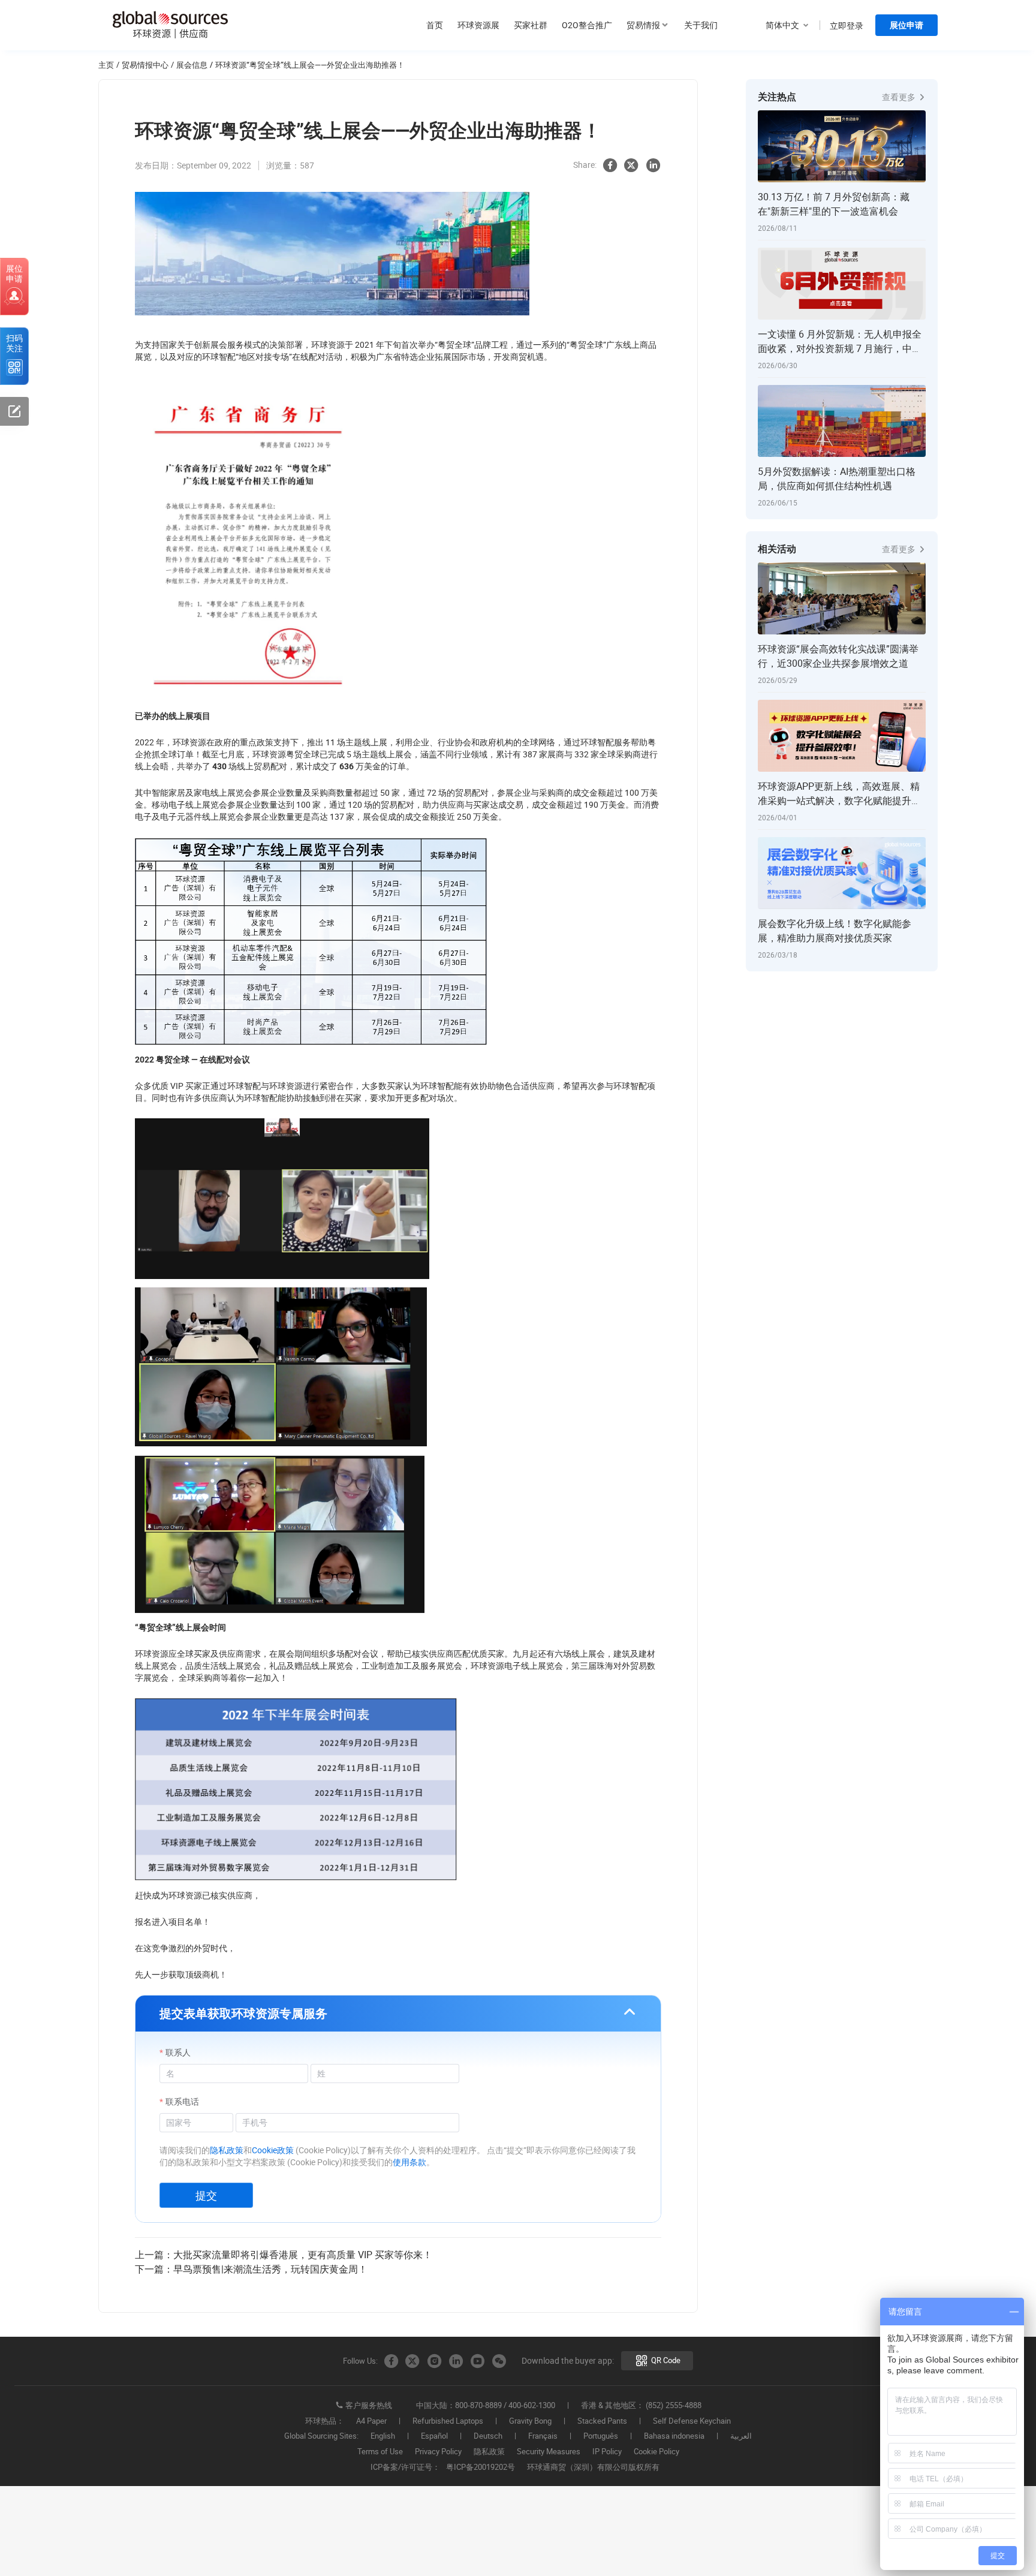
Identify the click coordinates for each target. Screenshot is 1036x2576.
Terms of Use (380, 2452)
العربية (741, 2436)
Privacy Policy (438, 2452)
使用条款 (409, 2162)
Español (434, 2436)
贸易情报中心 (145, 65)
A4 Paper (371, 2421)
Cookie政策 (273, 2150)
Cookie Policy (656, 2452)
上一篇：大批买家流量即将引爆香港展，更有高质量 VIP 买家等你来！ (284, 2255)
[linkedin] (653, 165)
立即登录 (847, 25)
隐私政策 (227, 2150)
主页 (106, 65)
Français (543, 2436)
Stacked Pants (602, 2421)
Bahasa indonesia (674, 2436)
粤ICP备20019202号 (481, 2467)
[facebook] (610, 165)
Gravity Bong (530, 2421)
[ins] (434, 2361)
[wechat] (499, 2361)
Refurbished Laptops (448, 2421)
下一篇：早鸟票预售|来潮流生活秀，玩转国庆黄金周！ (251, 2269)
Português (601, 2436)
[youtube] (477, 2361)
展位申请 (907, 25)
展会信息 (192, 65)
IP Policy (607, 2452)
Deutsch (488, 2436)
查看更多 (900, 97)
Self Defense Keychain (692, 2421)
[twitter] (631, 165)
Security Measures (549, 2452)
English (383, 2436)
